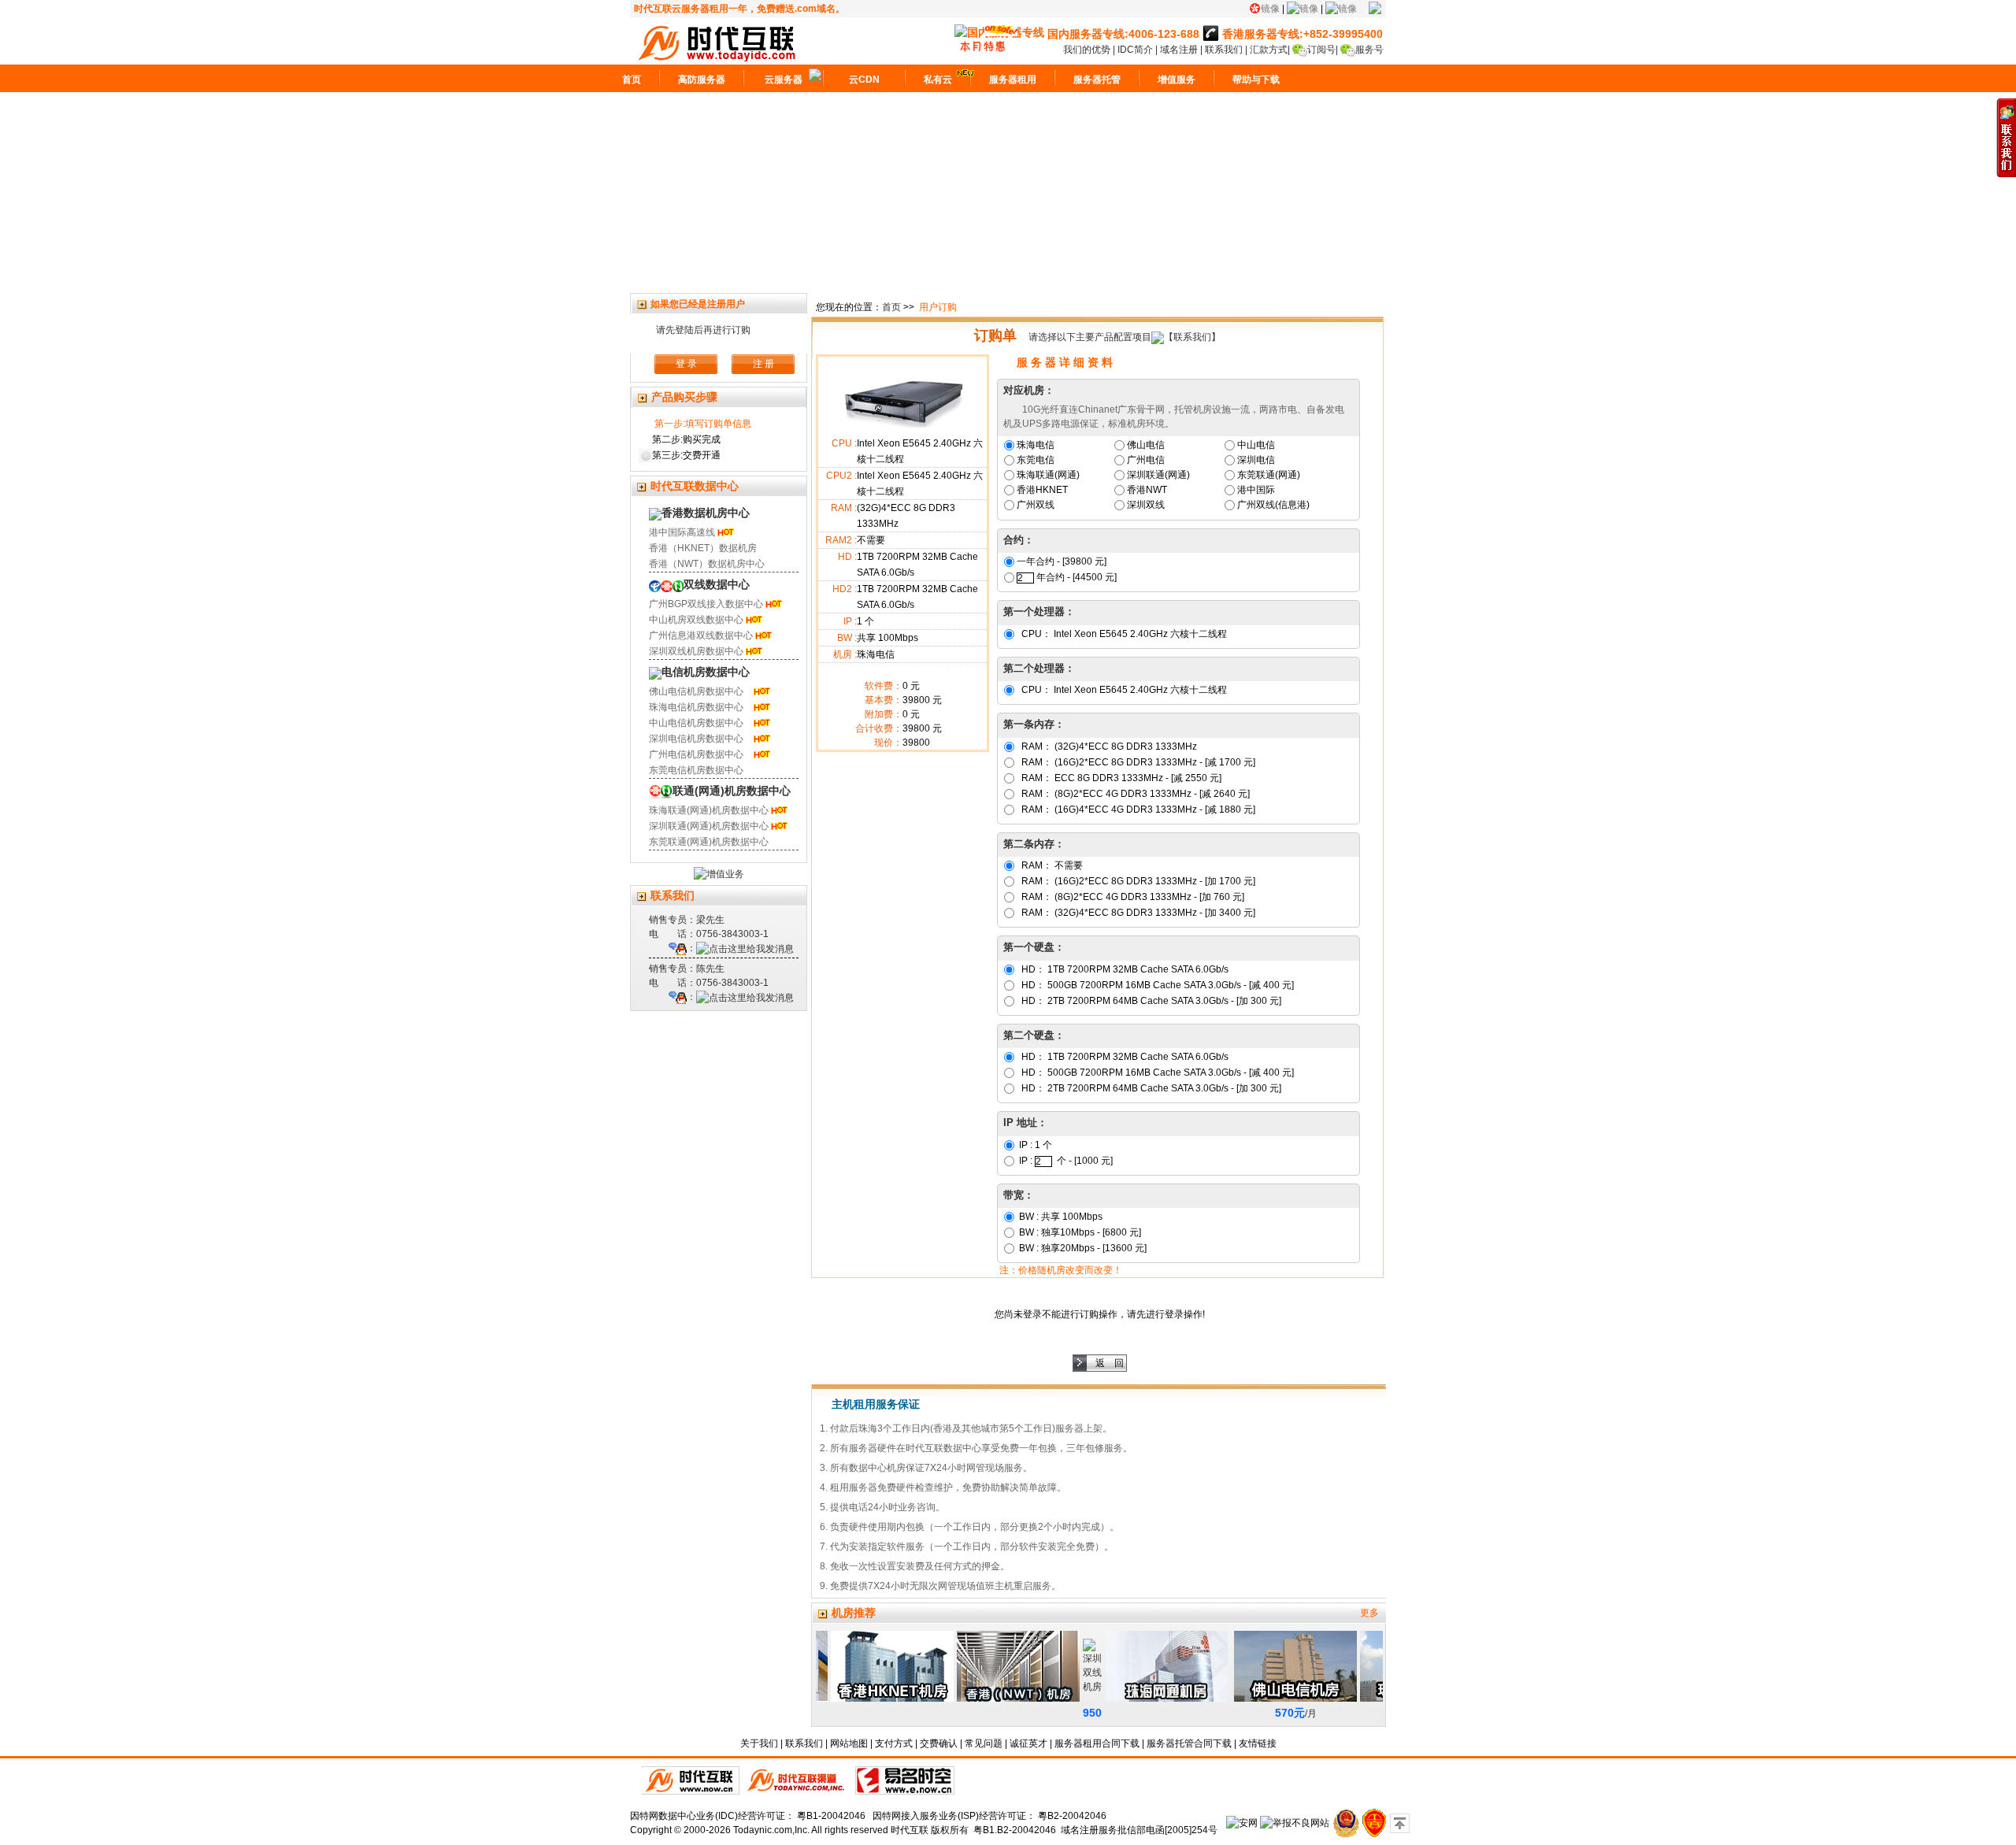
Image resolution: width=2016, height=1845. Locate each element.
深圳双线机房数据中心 (696, 651)
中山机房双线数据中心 (696, 620)
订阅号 (1321, 50)
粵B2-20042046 (1072, 1816)
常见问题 (984, 1743)
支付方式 (894, 1743)
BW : (1060, 1217)
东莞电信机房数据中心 (696, 770)
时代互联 (910, 1830)
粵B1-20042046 (831, 1816)
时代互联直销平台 (691, 1780)
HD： (1124, 969)
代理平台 (797, 1780)
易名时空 (905, 1780)
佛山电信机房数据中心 (696, 691)
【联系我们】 (1192, 337)
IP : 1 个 (1034, 1145)
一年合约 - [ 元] (1062, 561)
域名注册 (1179, 50)
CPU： (1123, 634)
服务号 (1369, 50)
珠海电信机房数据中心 (696, 707)
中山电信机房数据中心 (696, 723)
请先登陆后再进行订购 (703, 330)
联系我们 (1224, 50)
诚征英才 (1028, 1743)
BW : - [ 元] (1079, 1232)
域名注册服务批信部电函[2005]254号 (1139, 1830)
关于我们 (759, 1743)
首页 (891, 307)
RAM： (1108, 747)
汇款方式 (1269, 50)
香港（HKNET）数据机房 (703, 548)
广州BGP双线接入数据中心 (706, 604)
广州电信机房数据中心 (696, 754)
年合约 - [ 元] (1077, 577)
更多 (1369, 1613)
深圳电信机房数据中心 (696, 739)
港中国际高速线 (682, 532)
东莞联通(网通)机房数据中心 (709, 842)
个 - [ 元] (1085, 1161)
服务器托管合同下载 (1189, 1743)
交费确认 (939, 1743)
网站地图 (849, 1743)
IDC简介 (1136, 50)
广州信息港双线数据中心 (701, 635)
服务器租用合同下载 (1097, 1743)
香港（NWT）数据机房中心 (707, 564)
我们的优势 (1088, 50)
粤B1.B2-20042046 (1015, 1830)
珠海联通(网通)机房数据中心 (709, 810)
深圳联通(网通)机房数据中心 (709, 826)
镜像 (1270, 9)
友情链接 (1258, 1743)
